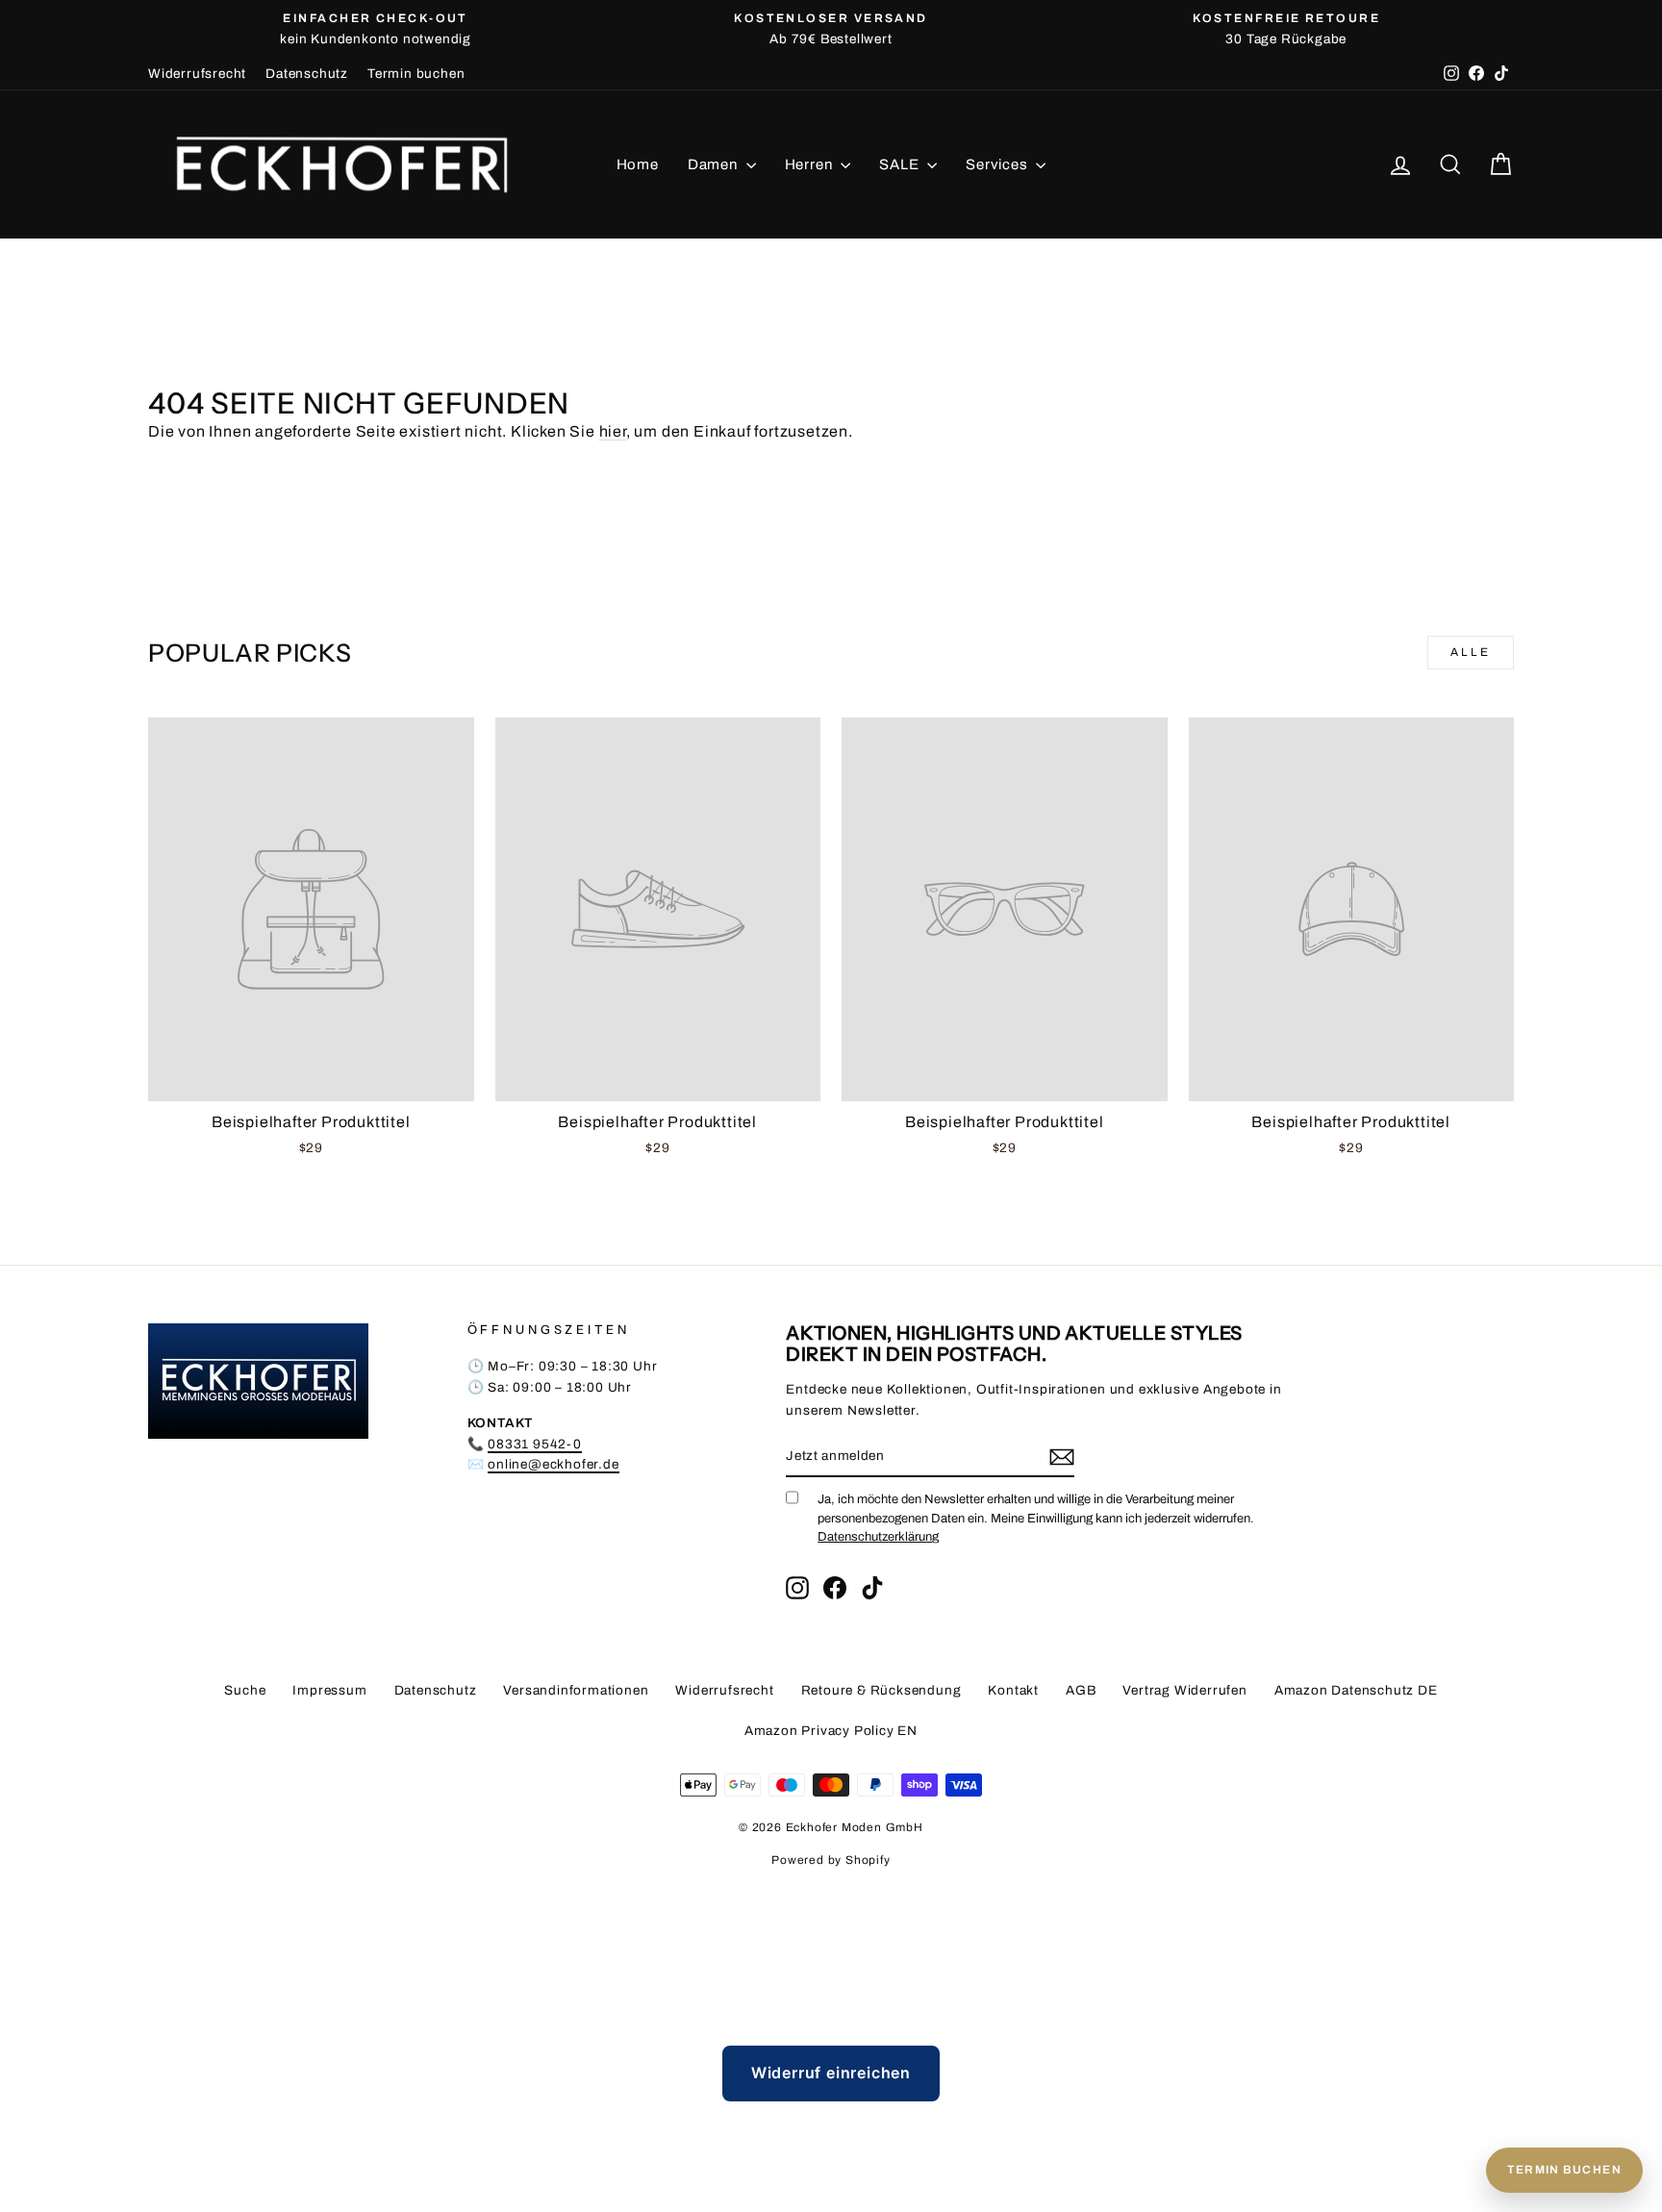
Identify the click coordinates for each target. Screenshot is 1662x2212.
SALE (901, 164)
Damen (715, 164)
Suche (245, 1690)
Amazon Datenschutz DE (1356, 1690)
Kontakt (1013, 1690)
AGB (1081, 1690)
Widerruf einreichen (831, 2073)
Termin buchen (416, 74)
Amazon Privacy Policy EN (831, 1731)
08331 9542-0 (535, 1444)
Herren (811, 164)
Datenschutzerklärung (878, 1537)
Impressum (329, 1690)
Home (638, 164)
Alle (1471, 652)
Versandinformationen (576, 1690)
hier (613, 431)
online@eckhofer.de (553, 1464)
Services (998, 164)
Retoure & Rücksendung (881, 1690)
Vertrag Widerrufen (1184, 1690)
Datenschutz (307, 74)
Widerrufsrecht (197, 74)
